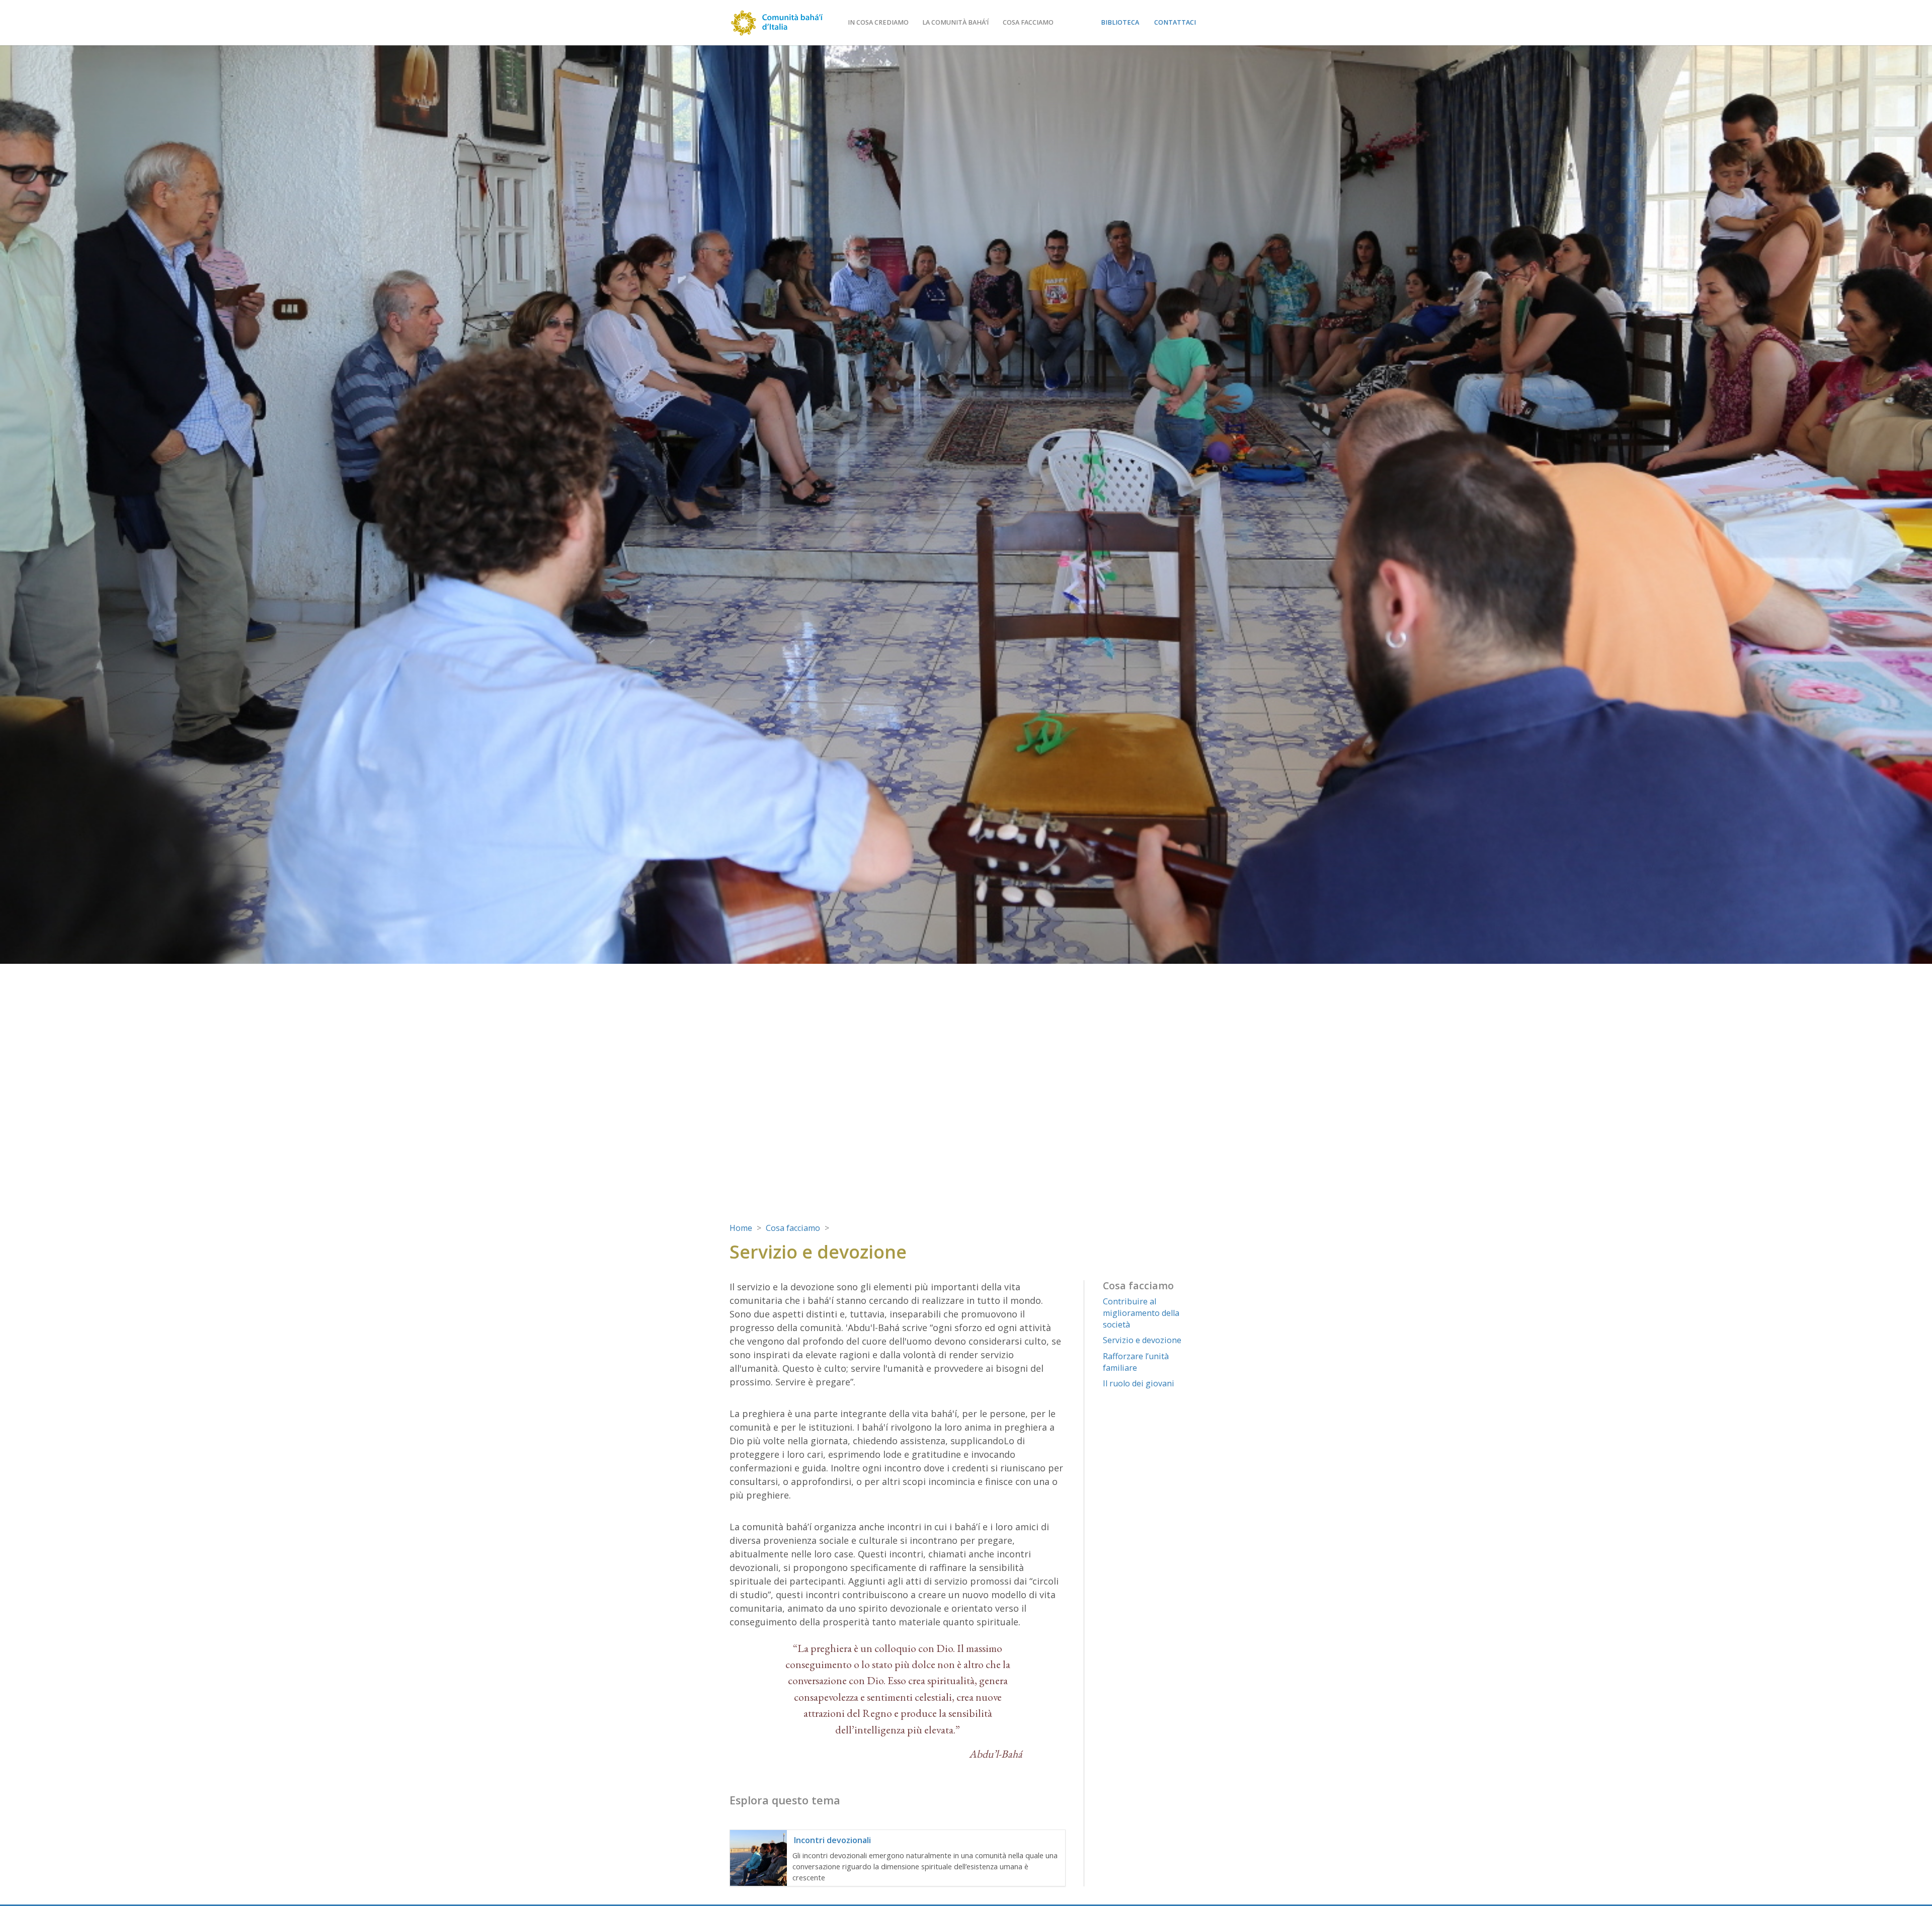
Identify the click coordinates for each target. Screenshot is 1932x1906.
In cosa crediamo (878, 22)
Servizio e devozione (1142, 1341)
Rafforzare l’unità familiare (1136, 1362)
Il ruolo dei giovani (1139, 1383)
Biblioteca (1120, 22)
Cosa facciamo (1028, 22)
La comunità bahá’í (955, 22)
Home (741, 1228)
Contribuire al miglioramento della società (1141, 1313)
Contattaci (1175, 22)
